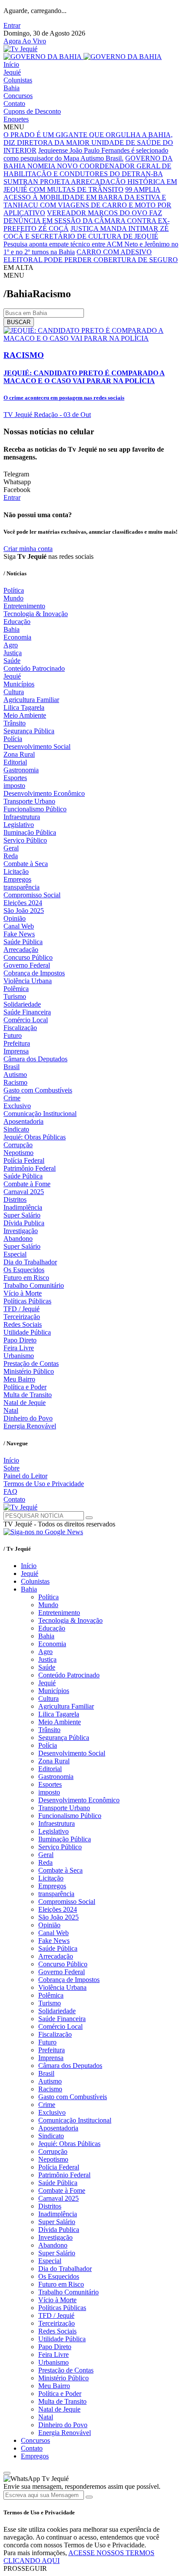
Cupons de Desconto (32, 111)
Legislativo (19, 825)
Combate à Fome (27, 1184)
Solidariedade (22, 1004)
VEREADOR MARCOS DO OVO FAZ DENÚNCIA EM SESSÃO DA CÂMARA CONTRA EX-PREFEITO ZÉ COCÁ (87, 221)
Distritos (15, 1199)
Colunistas (18, 80)
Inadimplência (23, 1207)
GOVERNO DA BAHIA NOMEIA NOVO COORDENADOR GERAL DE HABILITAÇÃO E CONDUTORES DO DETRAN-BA (88, 166)
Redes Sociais (23, 1324)
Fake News (19, 934)
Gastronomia (21, 770)
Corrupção (18, 1145)
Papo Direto (20, 1340)
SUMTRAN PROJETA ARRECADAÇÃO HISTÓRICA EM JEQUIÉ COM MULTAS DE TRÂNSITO (90, 185)
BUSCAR (19, 322)
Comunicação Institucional (40, 1114)
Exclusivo (17, 1106)
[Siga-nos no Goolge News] (43, 1532)
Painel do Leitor (25, 1476)
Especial (15, 1254)
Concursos (18, 96)
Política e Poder (25, 1387)
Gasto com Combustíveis (38, 1090)
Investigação (21, 1231)
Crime (12, 1098)
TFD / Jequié (22, 1309)
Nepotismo (18, 1153)
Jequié (12, 72)
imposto (14, 786)
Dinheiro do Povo (28, 1418)
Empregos (17, 879)
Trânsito (15, 723)
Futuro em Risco (26, 1278)
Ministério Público (29, 1371)
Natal (11, 1410)
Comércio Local (26, 1020)
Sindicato (16, 1129)
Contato (14, 103)
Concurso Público (28, 957)
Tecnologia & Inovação (36, 614)
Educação (17, 622)
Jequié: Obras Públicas (35, 1137)
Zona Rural (19, 754)
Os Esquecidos (24, 1270)
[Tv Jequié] (20, 49)
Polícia (13, 739)
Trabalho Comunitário (34, 1285)
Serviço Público (25, 840)
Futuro (13, 1035)
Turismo (15, 996)
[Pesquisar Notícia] (89, 1518)
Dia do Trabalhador (30, 1262)
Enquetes (16, 119)
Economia (17, 637)
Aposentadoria (23, 1121)
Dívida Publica (24, 1223)
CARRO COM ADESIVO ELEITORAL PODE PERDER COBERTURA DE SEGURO (91, 256)
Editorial (15, 762)
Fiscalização (20, 1028)
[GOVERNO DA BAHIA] (83, 57)
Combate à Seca (26, 864)
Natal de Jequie (25, 1403)
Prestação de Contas (31, 1363)
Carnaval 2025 (24, 1192)
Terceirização (22, 1317)
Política (14, 590)
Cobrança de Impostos (34, 973)
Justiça (13, 653)
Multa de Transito (28, 1395)
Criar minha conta (28, 549)
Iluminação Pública (30, 832)
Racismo (15, 1082)
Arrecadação (21, 950)
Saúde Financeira (27, 1012)
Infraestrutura (22, 817)
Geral (11, 848)
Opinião (15, 918)
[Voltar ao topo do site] (7, 2473)
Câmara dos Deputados (35, 1059)
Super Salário (22, 1215)
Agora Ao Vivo (25, 41)
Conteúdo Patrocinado (34, 668)
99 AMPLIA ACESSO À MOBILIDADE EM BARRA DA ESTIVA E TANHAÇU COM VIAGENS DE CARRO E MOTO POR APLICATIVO (87, 201)
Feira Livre (19, 1348)
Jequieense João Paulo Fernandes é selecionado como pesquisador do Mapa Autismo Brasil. (86, 154)
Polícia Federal (24, 1160)
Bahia (12, 88)
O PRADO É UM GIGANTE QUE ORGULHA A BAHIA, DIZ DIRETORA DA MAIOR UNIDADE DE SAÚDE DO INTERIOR (88, 143)
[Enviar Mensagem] (89, 2497)
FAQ (10, 1491)
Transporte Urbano (29, 801)
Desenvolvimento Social (37, 747)
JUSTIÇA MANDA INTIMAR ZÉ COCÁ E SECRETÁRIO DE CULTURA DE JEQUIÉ (86, 232)
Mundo (13, 598)
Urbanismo (19, 1356)
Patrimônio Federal (30, 1168)
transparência (22, 887)
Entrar (12, 25)
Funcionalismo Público (35, 809)
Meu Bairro (19, 1379)
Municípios (19, 684)
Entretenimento (24, 606)
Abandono (18, 1239)
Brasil (12, 1067)
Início (11, 64)
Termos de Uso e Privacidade (44, 1484)
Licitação (16, 871)
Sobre (12, 1468)
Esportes (15, 778)
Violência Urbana (28, 981)
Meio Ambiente (25, 715)
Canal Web (19, 926)
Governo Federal (27, 965)
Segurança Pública (29, 731)
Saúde (12, 661)
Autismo (15, 1075)
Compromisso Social (32, 895)
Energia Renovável (30, 1426)
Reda (11, 856)
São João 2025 (24, 911)
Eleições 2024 (23, 903)
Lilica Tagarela (24, 707)
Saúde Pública (23, 942)
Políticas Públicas (27, 1301)
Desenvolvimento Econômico (44, 793)
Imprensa (16, 1051)
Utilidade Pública (27, 1332)
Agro (11, 645)
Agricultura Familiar (31, 700)
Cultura (14, 692)
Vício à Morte (23, 1293)
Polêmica (16, 989)
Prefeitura (17, 1043)
